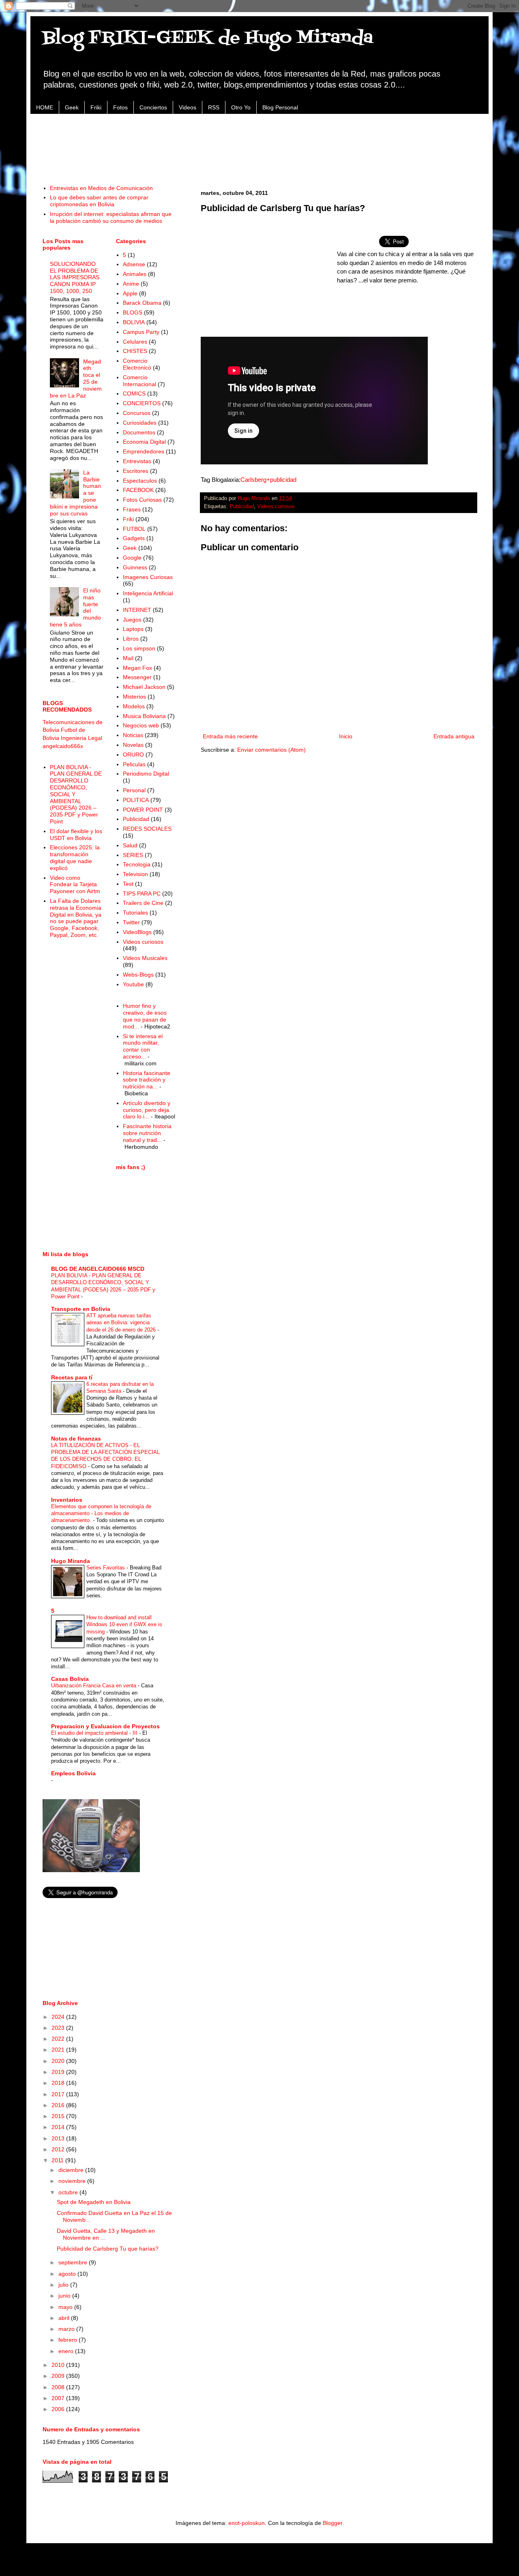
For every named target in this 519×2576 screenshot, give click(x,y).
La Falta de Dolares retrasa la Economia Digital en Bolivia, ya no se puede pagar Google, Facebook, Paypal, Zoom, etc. (76, 918)
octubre (69, 2192)
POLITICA (136, 800)
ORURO (133, 755)
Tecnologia (137, 864)
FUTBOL (134, 529)
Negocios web (141, 725)
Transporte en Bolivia (81, 1309)
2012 (59, 2149)
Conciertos (153, 107)
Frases (132, 509)
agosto (68, 2274)
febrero (69, 2340)
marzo (67, 2329)
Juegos (132, 620)
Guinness (135, 567)
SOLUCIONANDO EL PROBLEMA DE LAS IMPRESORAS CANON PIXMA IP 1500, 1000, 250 (75, 277)
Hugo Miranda (71, 1561)
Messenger (137, 677)
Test (128, 884)
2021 (59, 2050)
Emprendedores (144, 451)
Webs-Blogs (138, 975)
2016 (59, 2105)
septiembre (74, 2262)
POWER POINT (143, 810)
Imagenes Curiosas (148, 577)
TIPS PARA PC (142, 894)
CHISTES (135, 351)
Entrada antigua (454, 736)
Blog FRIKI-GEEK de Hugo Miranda (208, 38)
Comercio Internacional (139, 381)
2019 (59, 2072)
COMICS (134, 393)
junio (65, 2296)
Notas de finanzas (76, 1439)
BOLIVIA (134, 322)
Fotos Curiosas (142, 500)
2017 (59, 2094)
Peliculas (134, 764)
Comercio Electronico (137, 364)
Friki (96, 107)
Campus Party (141, 332)
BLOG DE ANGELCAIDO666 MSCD (98, 1269)
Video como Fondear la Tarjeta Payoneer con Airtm (75, 885)
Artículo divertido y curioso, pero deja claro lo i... (147, 1110)
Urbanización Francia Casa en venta (94, 1686)
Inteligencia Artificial (148, 593)
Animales (135, 274)
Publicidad (242, 507)
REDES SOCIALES (147, 829)
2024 (59, 2017)
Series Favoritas (106, 1568)
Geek (72, 107)
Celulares (135, 342)
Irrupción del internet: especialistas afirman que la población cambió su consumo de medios (111, 217)
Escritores (136, 471)
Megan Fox (137, 668)
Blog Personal (280, 107)
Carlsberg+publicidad (268, 480)
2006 (59, 2409)
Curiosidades (140, 423)
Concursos (137, 413)
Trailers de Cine (143, 903)
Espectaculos (140, 481)
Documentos (139, 432)
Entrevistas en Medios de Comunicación (101, 188)
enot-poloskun (247, 2523)
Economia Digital (144, 442)
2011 (58, 2160)
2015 (59, 2116)
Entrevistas (137, 461)
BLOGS (133, 312)
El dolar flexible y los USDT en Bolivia (76, 835)
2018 (59, 2083)
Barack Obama (142, 303)
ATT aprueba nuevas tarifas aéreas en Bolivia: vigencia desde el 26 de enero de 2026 (122, 1323)
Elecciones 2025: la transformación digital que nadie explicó (75, 857)
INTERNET (137, 610)
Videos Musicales (145, 958)
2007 (59, 2398)
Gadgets (134, 538)
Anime (131, 284)
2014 (59, 2127)
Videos (188, 107)
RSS (214, 107)
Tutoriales (135, 913)
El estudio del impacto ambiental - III (95, 1733)
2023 (59, 2028)
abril (65, 2318)
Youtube (133, 984)
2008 (59, 2387)
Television (135, 874)
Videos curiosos (276, 507)
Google (132, 558)
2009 (59, 2376)
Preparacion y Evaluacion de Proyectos (105, 1726)
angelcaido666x (63, 746)
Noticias (133, 735)
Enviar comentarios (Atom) (271, 750)
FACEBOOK (138, 490)
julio (64, 2285)
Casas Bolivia (70, 1679)
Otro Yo (241, 107)
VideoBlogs (137, 932)
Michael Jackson (144, 687)
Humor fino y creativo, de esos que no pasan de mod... (145, 1016)
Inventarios (67, 1500)
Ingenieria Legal (81, 738)
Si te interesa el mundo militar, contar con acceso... (143, 1046)
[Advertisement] (259, 145)
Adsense (134, 264)
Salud (130, 845)
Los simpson (139, 648)
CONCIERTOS (142, 403)
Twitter (131, 922)
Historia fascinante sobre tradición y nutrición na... (147, 1080)
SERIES (133, 855)
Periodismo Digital (146, 774)
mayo (66, 2307)
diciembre (72, 2170)
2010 (59, 2365)
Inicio (346, 736)
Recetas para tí (72, 1377)
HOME (45, 107)
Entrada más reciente (230, 736)
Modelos (134, 706)
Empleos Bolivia (73, 1773)
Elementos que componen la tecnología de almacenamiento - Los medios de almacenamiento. (101, 1514)
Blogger (332, 2523)
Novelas (133, 745)
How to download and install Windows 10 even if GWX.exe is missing (124, 1625)
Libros (131, 639)
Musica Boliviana (144, 716)
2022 (59, 2039)
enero (67, 2351)
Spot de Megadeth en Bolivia (94, 2202)
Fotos (120, 107)
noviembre (73, 2181)
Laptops (133, 629)
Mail (128, 658)
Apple (130, 293)
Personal (134, 790)
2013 (59, 2138)
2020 (59, 2061)
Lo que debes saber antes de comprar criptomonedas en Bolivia (99, 201)
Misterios (134, 697)
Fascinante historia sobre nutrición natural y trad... (147, 1133)
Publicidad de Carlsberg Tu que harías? (108, 2249)
